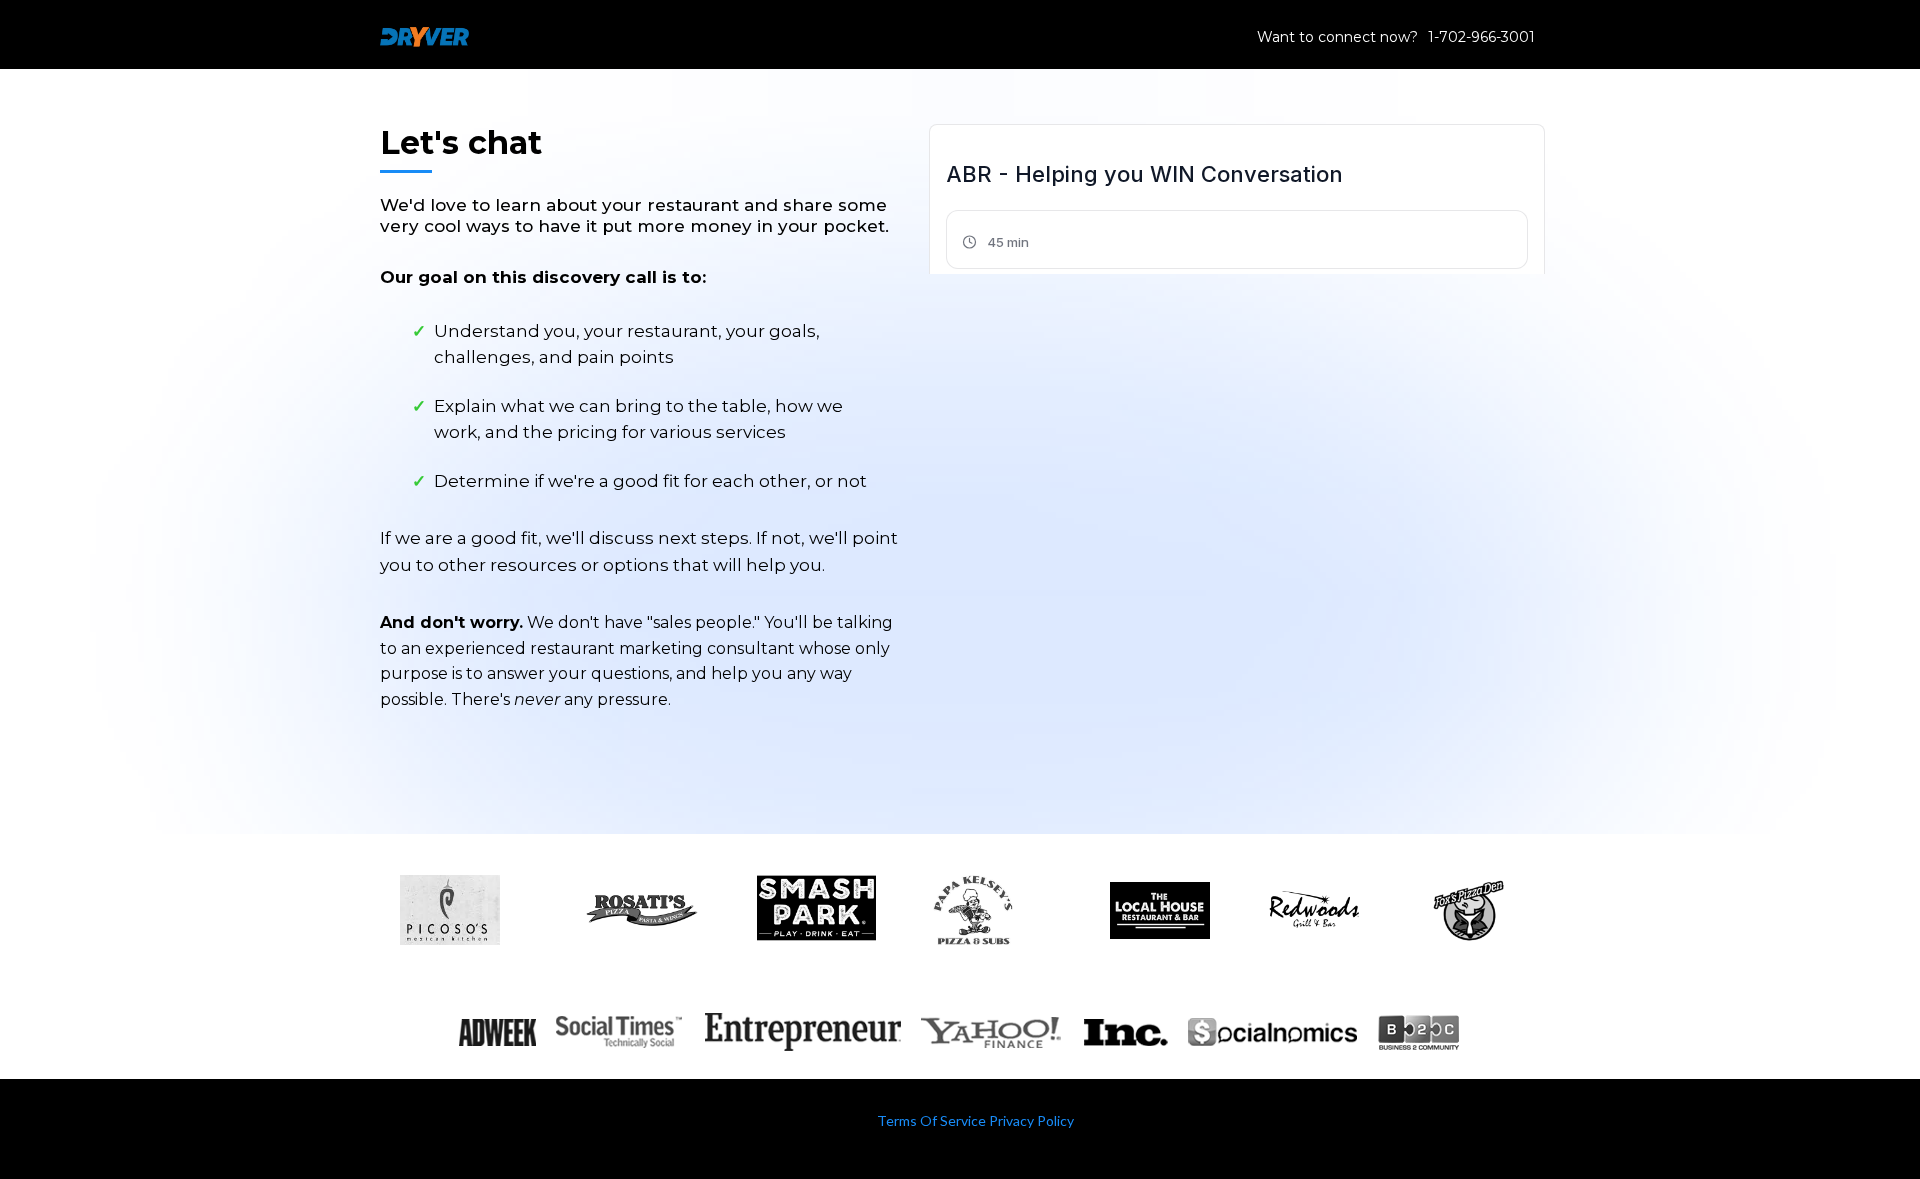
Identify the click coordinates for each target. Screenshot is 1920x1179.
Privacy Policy (1031, 1120)
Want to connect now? (1337, 37)
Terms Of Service (931, 1120)
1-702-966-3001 (1481, 37)
